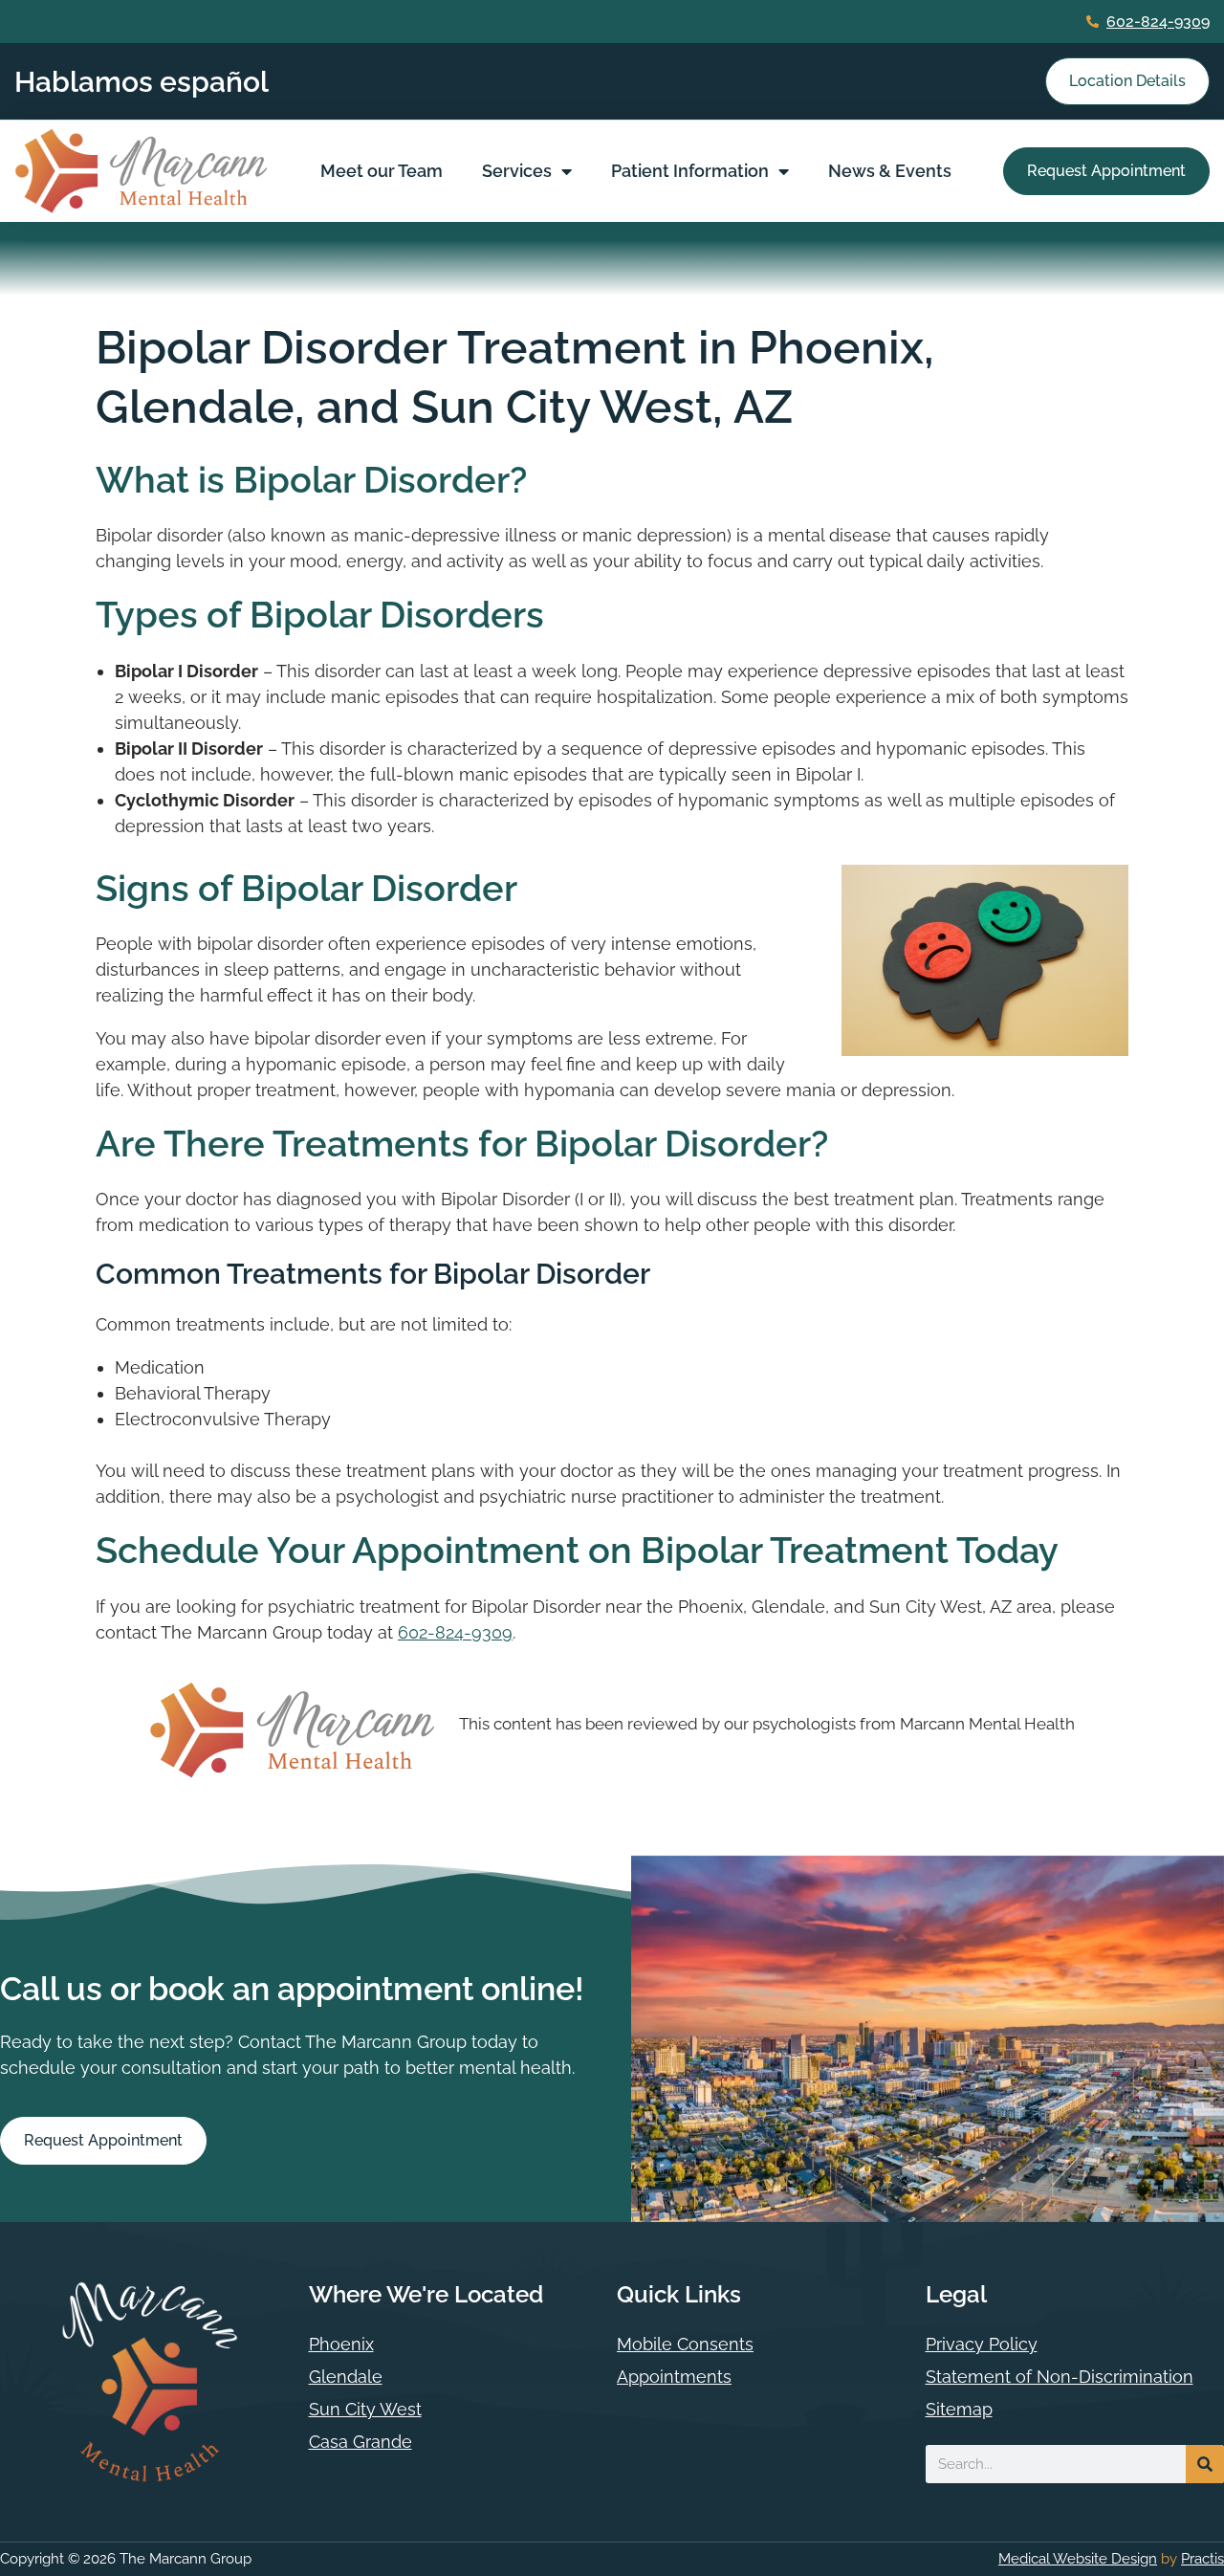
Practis (1202, 2559)
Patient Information (690, 171)
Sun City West (365, 2409)
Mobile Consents (685, 2344)
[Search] (1205, 2464)
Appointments (674, 2377)
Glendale (346, 2377)
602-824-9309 (1158, 22)
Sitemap (959, 2409)
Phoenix (341, 2344)
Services (517, 171)
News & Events (890, 171)
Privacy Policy (982, 2344)
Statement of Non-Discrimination (1060, 2377)
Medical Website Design (1078, 2559)
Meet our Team (382, 171)
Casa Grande (361, 2442)
